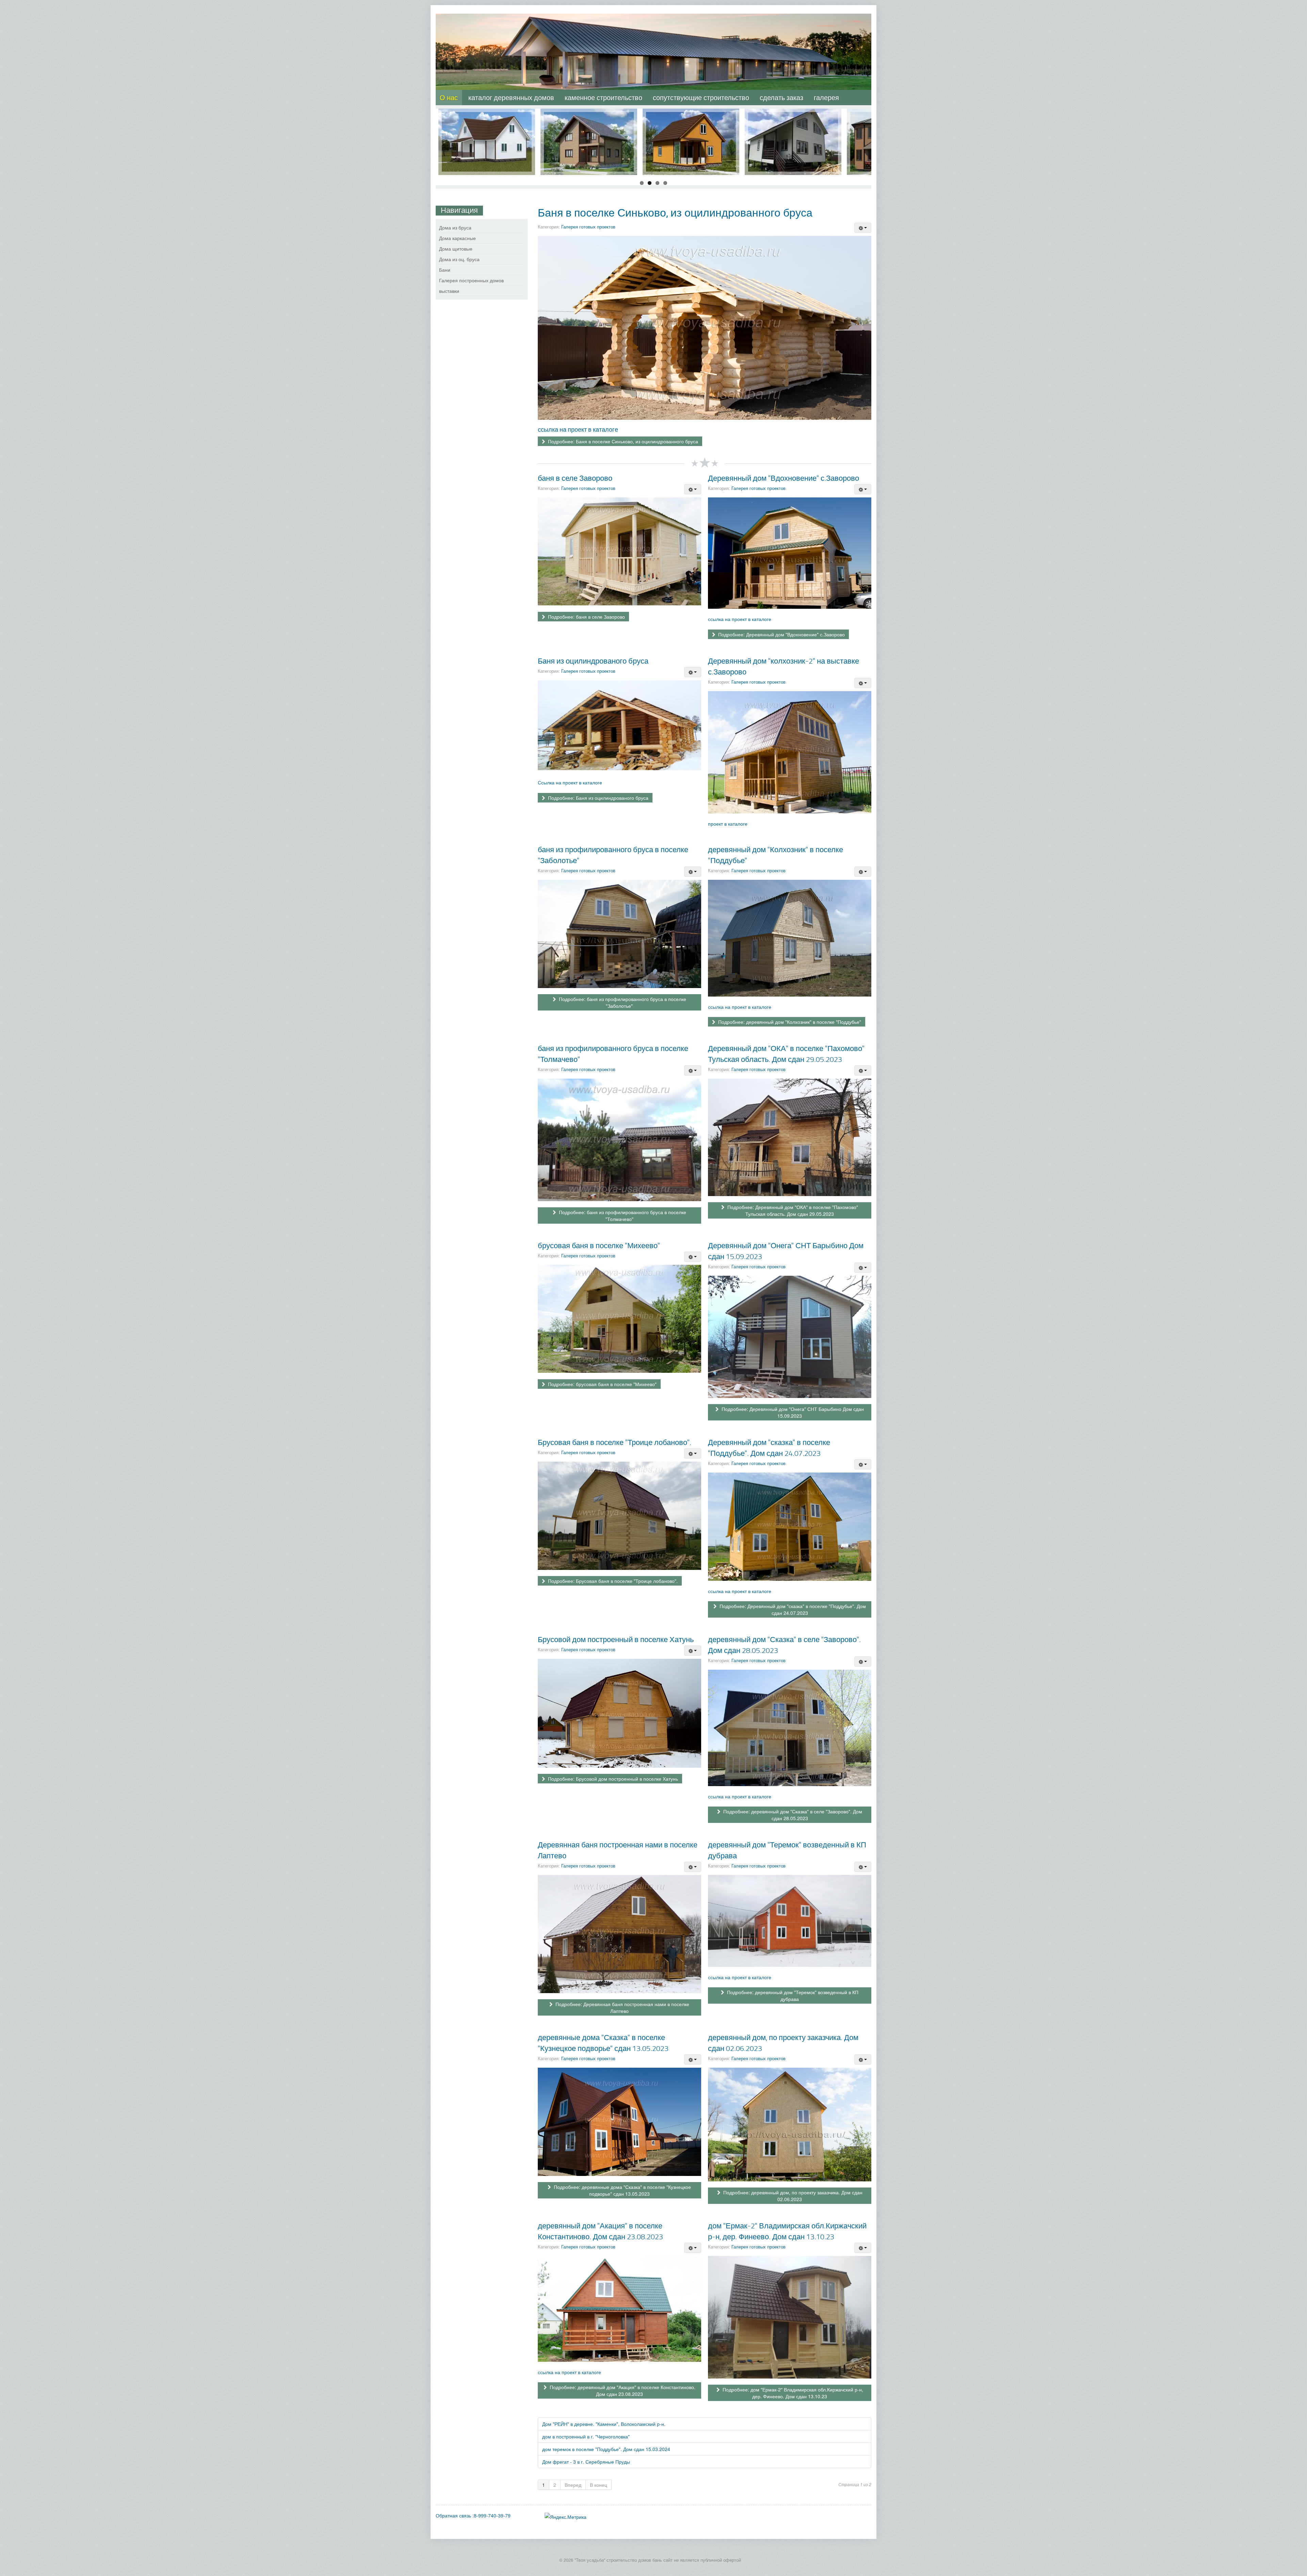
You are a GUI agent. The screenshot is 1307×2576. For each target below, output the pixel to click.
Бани (445, 270)
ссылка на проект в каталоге (578, 429)
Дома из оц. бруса (459, 259)
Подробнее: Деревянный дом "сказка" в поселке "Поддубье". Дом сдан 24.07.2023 (792, 1609)
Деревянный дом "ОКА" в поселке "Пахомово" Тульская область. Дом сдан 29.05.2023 (786, 1054)
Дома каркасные (457, 238)
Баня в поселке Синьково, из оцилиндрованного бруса (675, 212)
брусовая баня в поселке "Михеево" (599, 1245)
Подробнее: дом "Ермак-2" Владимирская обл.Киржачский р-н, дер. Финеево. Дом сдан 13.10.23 (792, 2393)
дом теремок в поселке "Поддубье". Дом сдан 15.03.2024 (606, 2449)
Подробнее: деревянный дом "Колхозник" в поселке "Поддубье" (789, 1022)
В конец (599, 2485)
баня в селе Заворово (575, 478)
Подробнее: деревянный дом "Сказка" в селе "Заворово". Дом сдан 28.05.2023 (792, 1815)
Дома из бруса (455, 227)
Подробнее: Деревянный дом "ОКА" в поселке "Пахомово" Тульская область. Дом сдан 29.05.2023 (792, 1210)
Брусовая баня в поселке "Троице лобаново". (615, 1442)
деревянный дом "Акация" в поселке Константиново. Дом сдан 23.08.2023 (600, 2231)
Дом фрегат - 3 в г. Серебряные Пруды (586, 2462)
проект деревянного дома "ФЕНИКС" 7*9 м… (691, 119)
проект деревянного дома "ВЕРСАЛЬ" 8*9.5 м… (589, 119)
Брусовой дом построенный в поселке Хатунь (616, 1639)
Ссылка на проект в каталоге (570, 782)
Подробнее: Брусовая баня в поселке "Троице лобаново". (612, 1581)
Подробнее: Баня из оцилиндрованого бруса (598, 798)
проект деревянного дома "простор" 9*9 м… (793, 119)
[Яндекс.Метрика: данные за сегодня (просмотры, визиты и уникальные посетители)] (566, 2517)
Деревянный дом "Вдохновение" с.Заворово (784, 478)
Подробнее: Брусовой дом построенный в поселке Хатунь (612, 1779)
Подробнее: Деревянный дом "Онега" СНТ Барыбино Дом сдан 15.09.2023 (792, 1412)
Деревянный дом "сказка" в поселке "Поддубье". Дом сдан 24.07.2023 (769, 1448)
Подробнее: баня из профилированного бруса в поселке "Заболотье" (622, 1002)
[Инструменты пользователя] (863, 228)
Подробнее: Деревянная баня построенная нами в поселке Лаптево (622, 2007)
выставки (449, 291)
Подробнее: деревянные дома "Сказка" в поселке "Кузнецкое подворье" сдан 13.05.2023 (622, 2190)
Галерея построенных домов (471, 280)
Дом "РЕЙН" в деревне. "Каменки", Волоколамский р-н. (604, 2424)
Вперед (573, 2485)
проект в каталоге (728, 824)
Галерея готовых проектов (588, 227)
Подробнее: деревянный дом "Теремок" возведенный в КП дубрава (792, 1995)
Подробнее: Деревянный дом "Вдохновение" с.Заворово (781, 634)
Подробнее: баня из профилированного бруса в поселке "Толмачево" (622, 1215)
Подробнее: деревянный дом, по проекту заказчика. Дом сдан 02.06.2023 (792, 2196)
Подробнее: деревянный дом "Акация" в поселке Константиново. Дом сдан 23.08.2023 (622, 2390)
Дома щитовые (456, 249)
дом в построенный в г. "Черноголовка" (586, 2436)
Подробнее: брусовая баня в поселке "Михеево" (602, 1384)
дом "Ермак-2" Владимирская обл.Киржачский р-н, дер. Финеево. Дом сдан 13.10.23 (787, 2231)
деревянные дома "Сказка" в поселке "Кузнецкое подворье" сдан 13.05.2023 (603, 2043)
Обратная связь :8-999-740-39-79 (473, 2515)
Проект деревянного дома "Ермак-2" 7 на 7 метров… (487, 119)
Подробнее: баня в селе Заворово (586, 617)
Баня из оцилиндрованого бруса (593, 661)
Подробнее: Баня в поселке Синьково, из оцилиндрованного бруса (622, 441)
